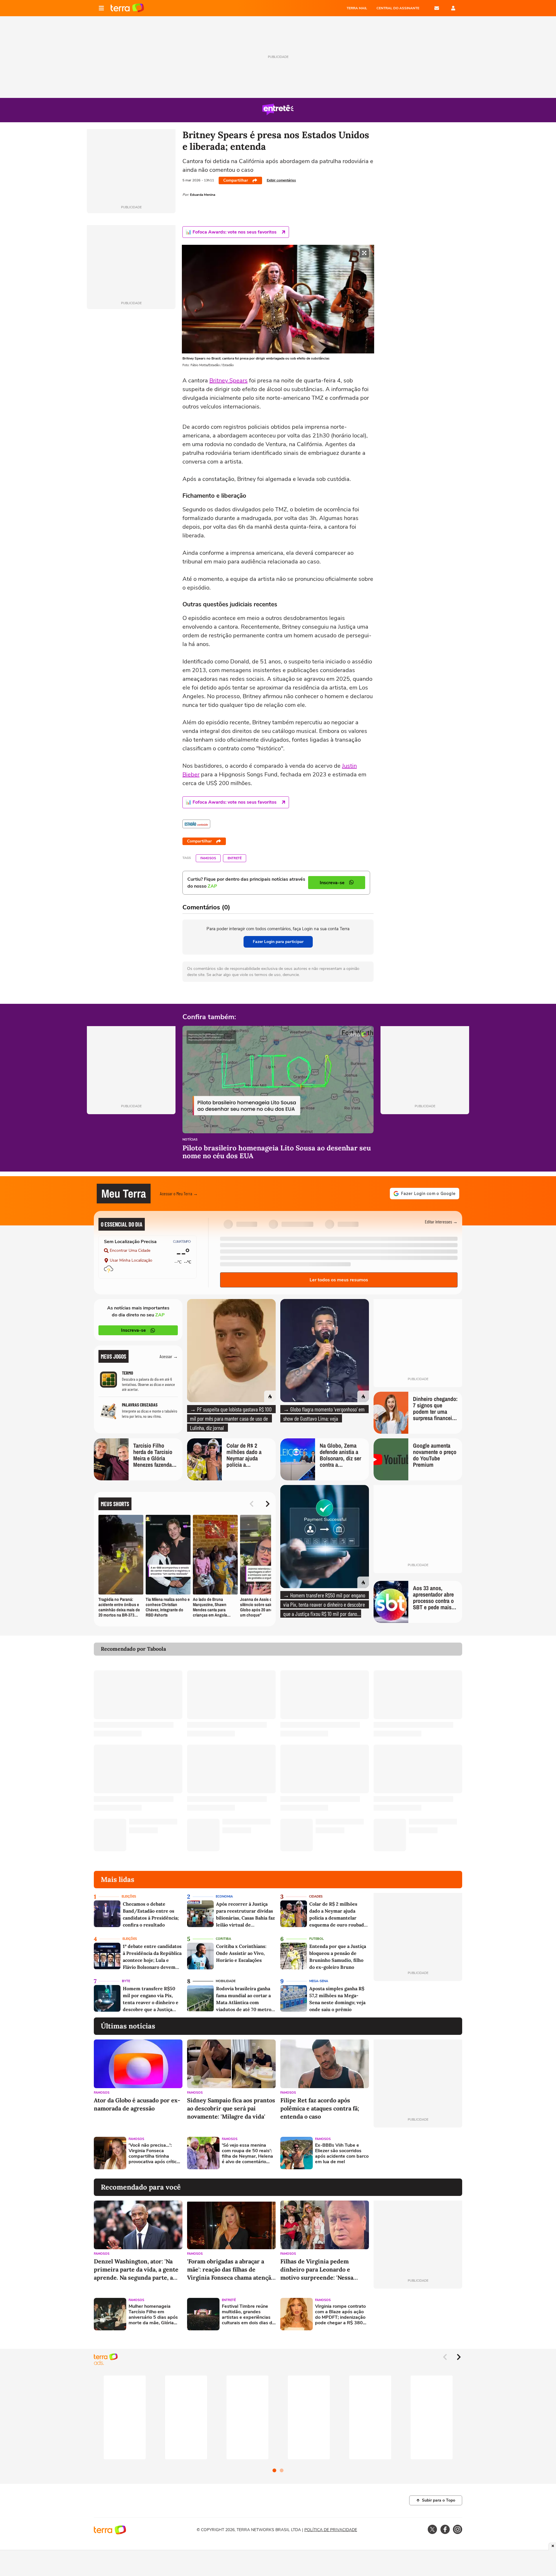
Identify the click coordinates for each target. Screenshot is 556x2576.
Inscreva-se (133, 1330)
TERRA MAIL (357, 8)
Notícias (190, 1140)
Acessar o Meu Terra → (179, 1193)
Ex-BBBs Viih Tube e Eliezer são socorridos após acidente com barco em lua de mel (342, 2154)
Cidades (316, 1897)
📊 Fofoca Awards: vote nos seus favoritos (231, 232)
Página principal (127, 8)
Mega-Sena (319, 1981)
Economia (224, 1897)
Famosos (208, 858)
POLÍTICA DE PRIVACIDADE (331, 2530)
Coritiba (223, 1939)
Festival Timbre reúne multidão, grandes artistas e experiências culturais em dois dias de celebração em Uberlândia (248, 2315)
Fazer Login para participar (278, 942)
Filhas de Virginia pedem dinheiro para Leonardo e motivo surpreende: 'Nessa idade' (317, 2270)
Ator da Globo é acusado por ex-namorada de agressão (137, 2104)
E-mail (437, 8)
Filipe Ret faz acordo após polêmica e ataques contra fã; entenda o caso (320, 2108)
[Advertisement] (418, 2153)
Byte (126, 1981)
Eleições (129, 1897)
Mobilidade (226, 1981)
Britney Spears (228, 381)
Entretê (235, 858)
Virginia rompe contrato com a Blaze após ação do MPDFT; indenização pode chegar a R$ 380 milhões (340, 2315)
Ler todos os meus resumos (339, 1280)
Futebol (317, 1939)
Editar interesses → (441, 1222)
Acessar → (169, 1356)
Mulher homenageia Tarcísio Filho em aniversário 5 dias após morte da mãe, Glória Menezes (153, 2315)
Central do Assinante (398, 8)
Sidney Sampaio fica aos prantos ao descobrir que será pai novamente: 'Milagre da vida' (231, 2108)
